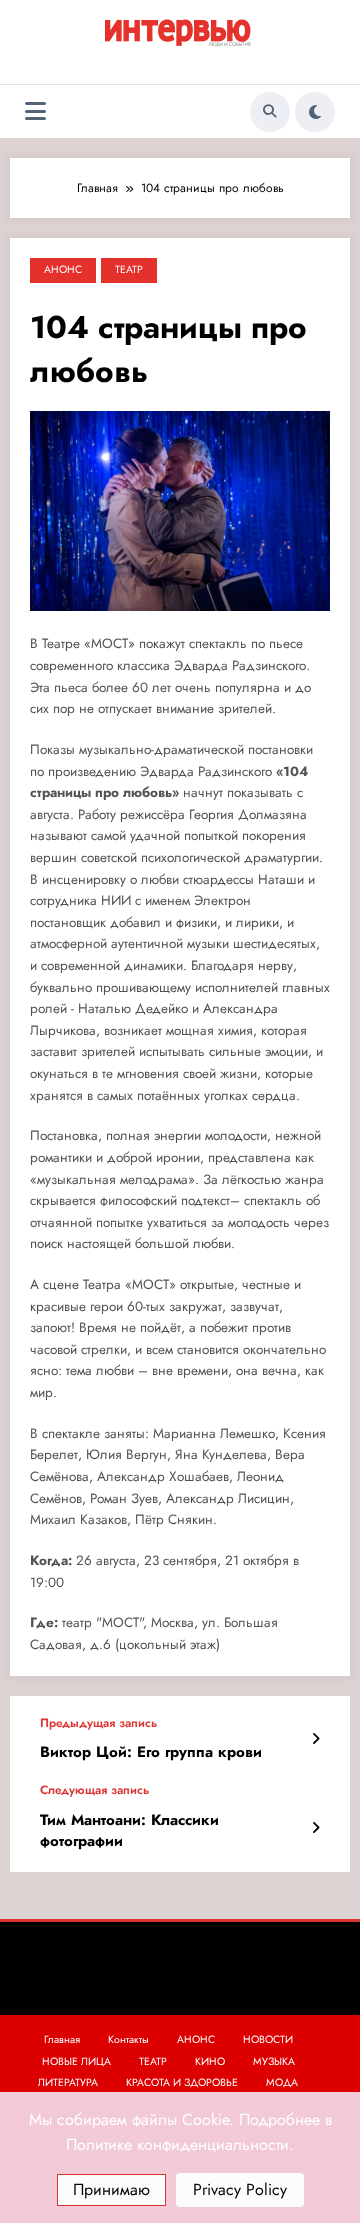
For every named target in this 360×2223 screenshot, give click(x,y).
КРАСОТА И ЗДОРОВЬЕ (182, 2082)
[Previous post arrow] (315, 1739)
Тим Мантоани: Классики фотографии (129, 1831)
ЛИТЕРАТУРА (68, 2082)
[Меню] (35, 111)
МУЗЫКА (274, 2061)
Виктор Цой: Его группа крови (151, 1752)
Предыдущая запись (98, 1723)
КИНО (210, 2061)
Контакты (128, 2039)
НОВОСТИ (268, 2039)
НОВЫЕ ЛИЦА (76, 2061)
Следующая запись (94, 1790)
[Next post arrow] (315, 1828)
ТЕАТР (129, 269)
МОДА (282, 2082)
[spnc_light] (315, 112)
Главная (62, 2039)
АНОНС (63, 269)
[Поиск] (270, 112)
